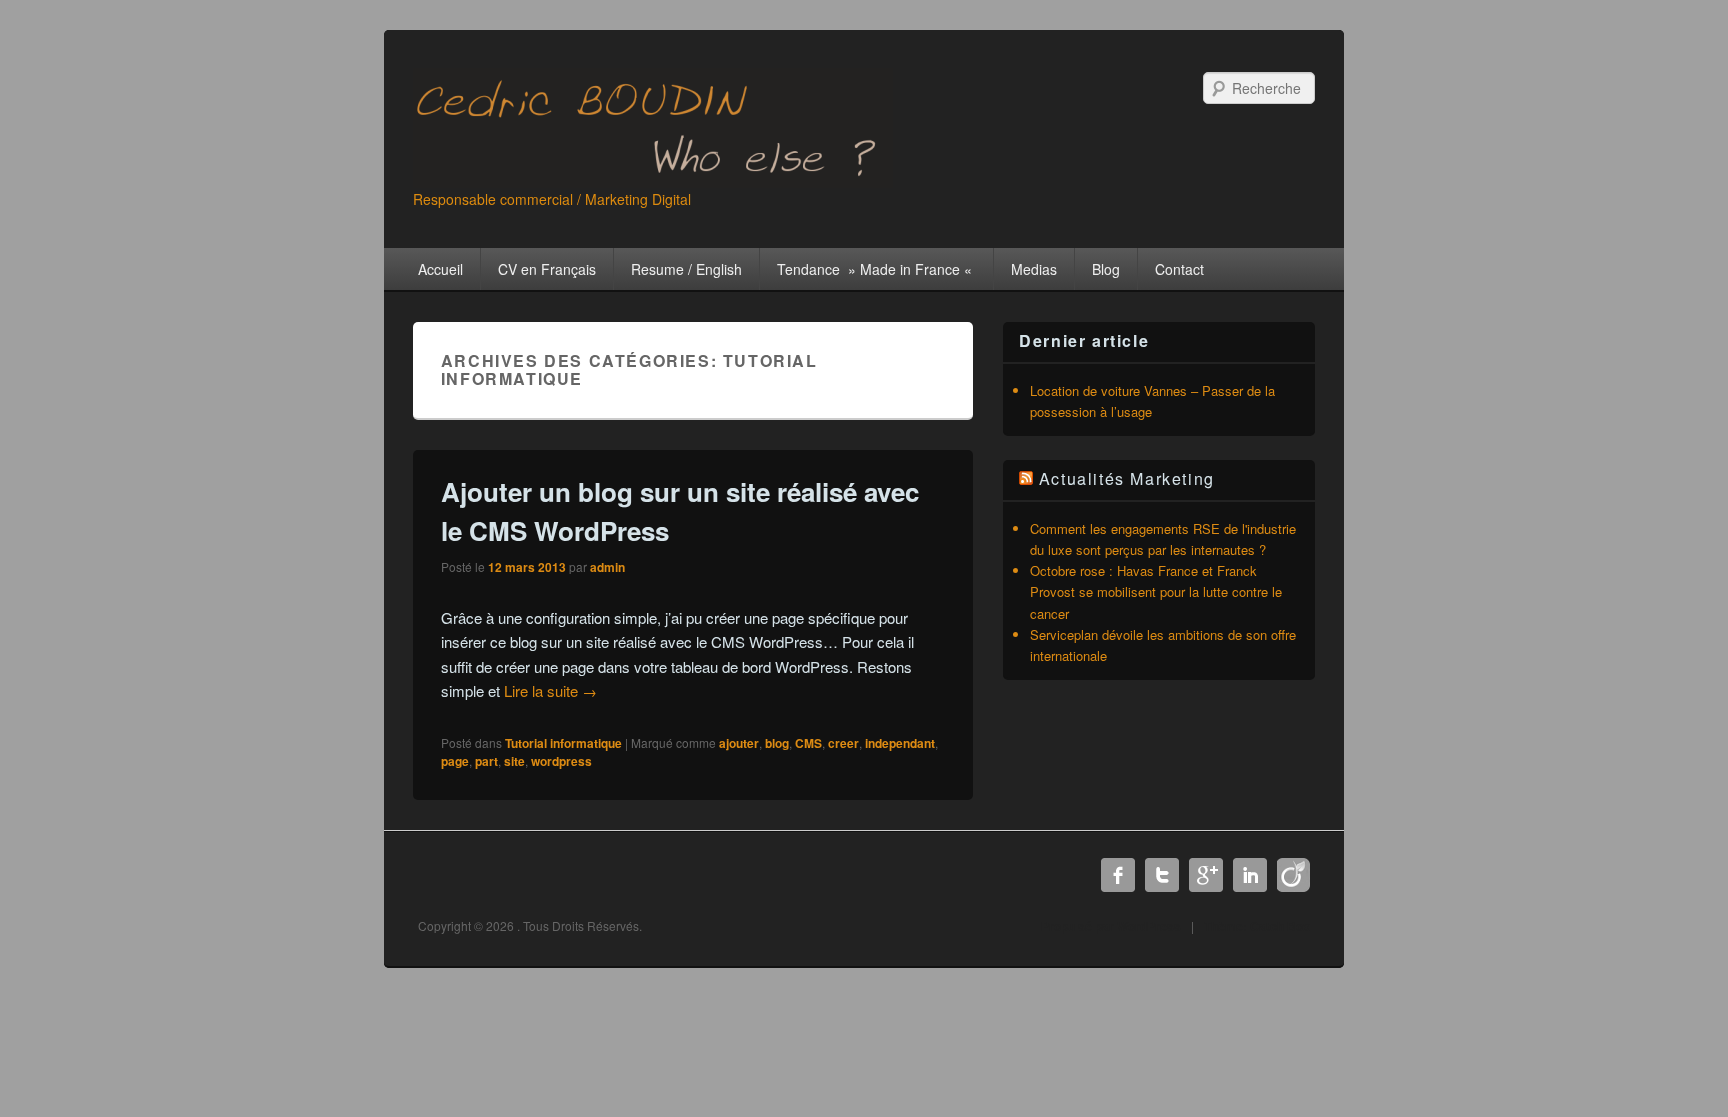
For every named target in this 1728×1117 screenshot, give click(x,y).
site (514, 761)
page (455, 761)
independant (900, 743)
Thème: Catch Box (1257, 926)
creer (843, 743)
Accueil (440, 269)
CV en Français (547, 269)
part (486, 761)
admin (607, 567)
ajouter (739, 743)
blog (777, 743)
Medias (1034, 269)
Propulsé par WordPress (1111, 926)
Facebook (1118, 875)
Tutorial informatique (563, 743)
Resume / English (686, 269)
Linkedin (1250, 875)
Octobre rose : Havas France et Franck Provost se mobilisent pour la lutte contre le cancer (1156, 591)
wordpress (561, 761)
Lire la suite (550, 690)
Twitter (1162, 875)
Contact (1179, 269)
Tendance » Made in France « (876, 269)
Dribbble (1294, 875)
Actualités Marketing (1127, 478)
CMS (808, 743)
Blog (1106, 269)
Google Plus (1206, 875)
